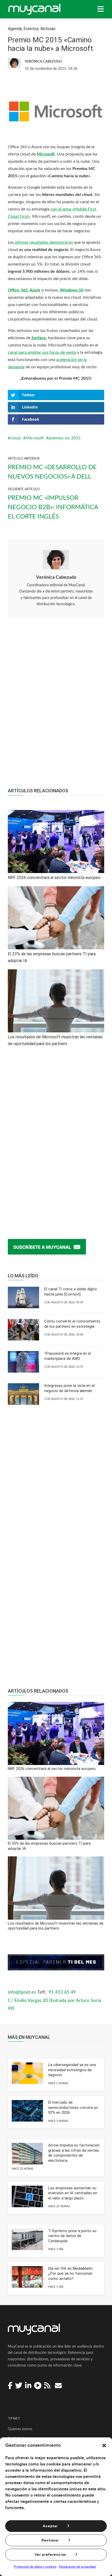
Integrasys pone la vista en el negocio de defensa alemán (69, 1388)
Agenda (15, 29)
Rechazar (50, 2540)
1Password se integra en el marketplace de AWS (68, 1356)
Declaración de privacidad (77, 2567)
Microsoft (46, 154)
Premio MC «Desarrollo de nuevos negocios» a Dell (52, 472)
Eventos (31, 29)
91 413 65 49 (62, 1992)
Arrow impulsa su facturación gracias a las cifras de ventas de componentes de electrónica (74, 2153)
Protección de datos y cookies (35, 2567)
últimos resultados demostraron (43, 242)
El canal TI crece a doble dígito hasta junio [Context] (71, 1292)
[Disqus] (56, 1137)
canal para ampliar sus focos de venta (42, 352)
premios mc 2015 (65, 438)
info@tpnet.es (22, 1992)
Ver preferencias (50, 2555)
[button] (104, 2445)
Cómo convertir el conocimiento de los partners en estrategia (72, 1324)
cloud (15, 438)
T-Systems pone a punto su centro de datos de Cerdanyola (72, 2236)
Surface (38, 338)
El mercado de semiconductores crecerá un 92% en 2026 (73, 2107)
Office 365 (18, 290)
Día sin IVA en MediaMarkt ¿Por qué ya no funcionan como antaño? (70, 2274)
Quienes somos (20, 2429)
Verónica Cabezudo (56, 577)
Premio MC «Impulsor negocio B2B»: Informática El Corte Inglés (53, 507)
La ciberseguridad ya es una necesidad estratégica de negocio (72, 2070)
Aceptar (50, 2526)
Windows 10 (72, 290)
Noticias (48, 29)
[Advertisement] (56, 706)
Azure (35, 290)
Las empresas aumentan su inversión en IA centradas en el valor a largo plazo (73, 2193)
